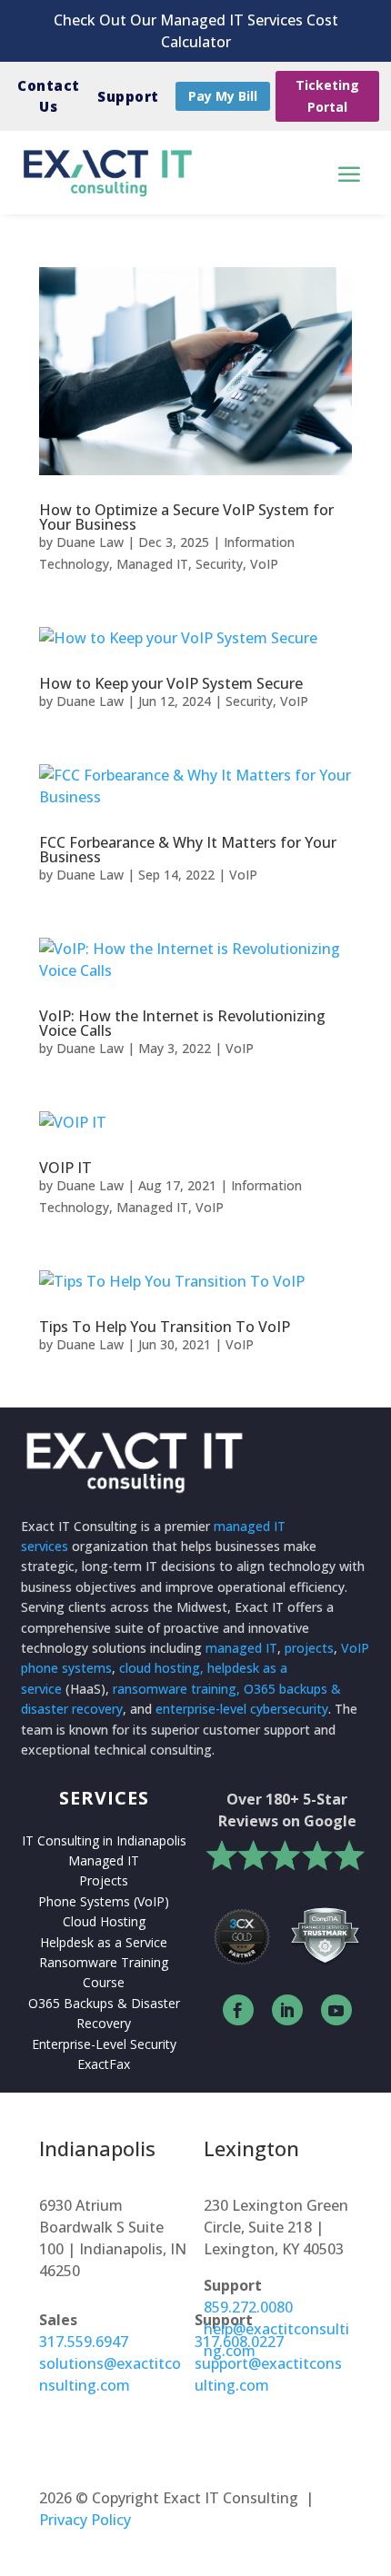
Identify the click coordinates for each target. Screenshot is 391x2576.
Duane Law (90, 542)
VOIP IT (65, 1168)
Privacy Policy (85, 2520)
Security (219, 564)
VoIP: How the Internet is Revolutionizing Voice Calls (182, 1023)
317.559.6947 (84, 2342)
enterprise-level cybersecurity (242, 1709)
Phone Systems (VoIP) (104, 1901)
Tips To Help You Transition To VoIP (165, 1327)
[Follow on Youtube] (336, 2010)
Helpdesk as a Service (104, 1942)
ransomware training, (176, 1689)
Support (128, 96)
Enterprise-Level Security (104, 2044)
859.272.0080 (248, 2307)
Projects (104, 1880)
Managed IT (152, 564)
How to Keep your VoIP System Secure (171, 683)
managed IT (241, 1648)
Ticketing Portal (327, 96)
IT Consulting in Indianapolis (104, 1840)
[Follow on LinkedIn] (287, 2010)
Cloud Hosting (104, 1921)
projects (309, 1648)
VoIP (264, 564)
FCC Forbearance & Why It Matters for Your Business (188, 850)
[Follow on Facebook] (238, 2010)
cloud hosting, (161, 1668)
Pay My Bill (223, 96)
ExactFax (104, 2064)
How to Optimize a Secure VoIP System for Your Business (186, 517)
